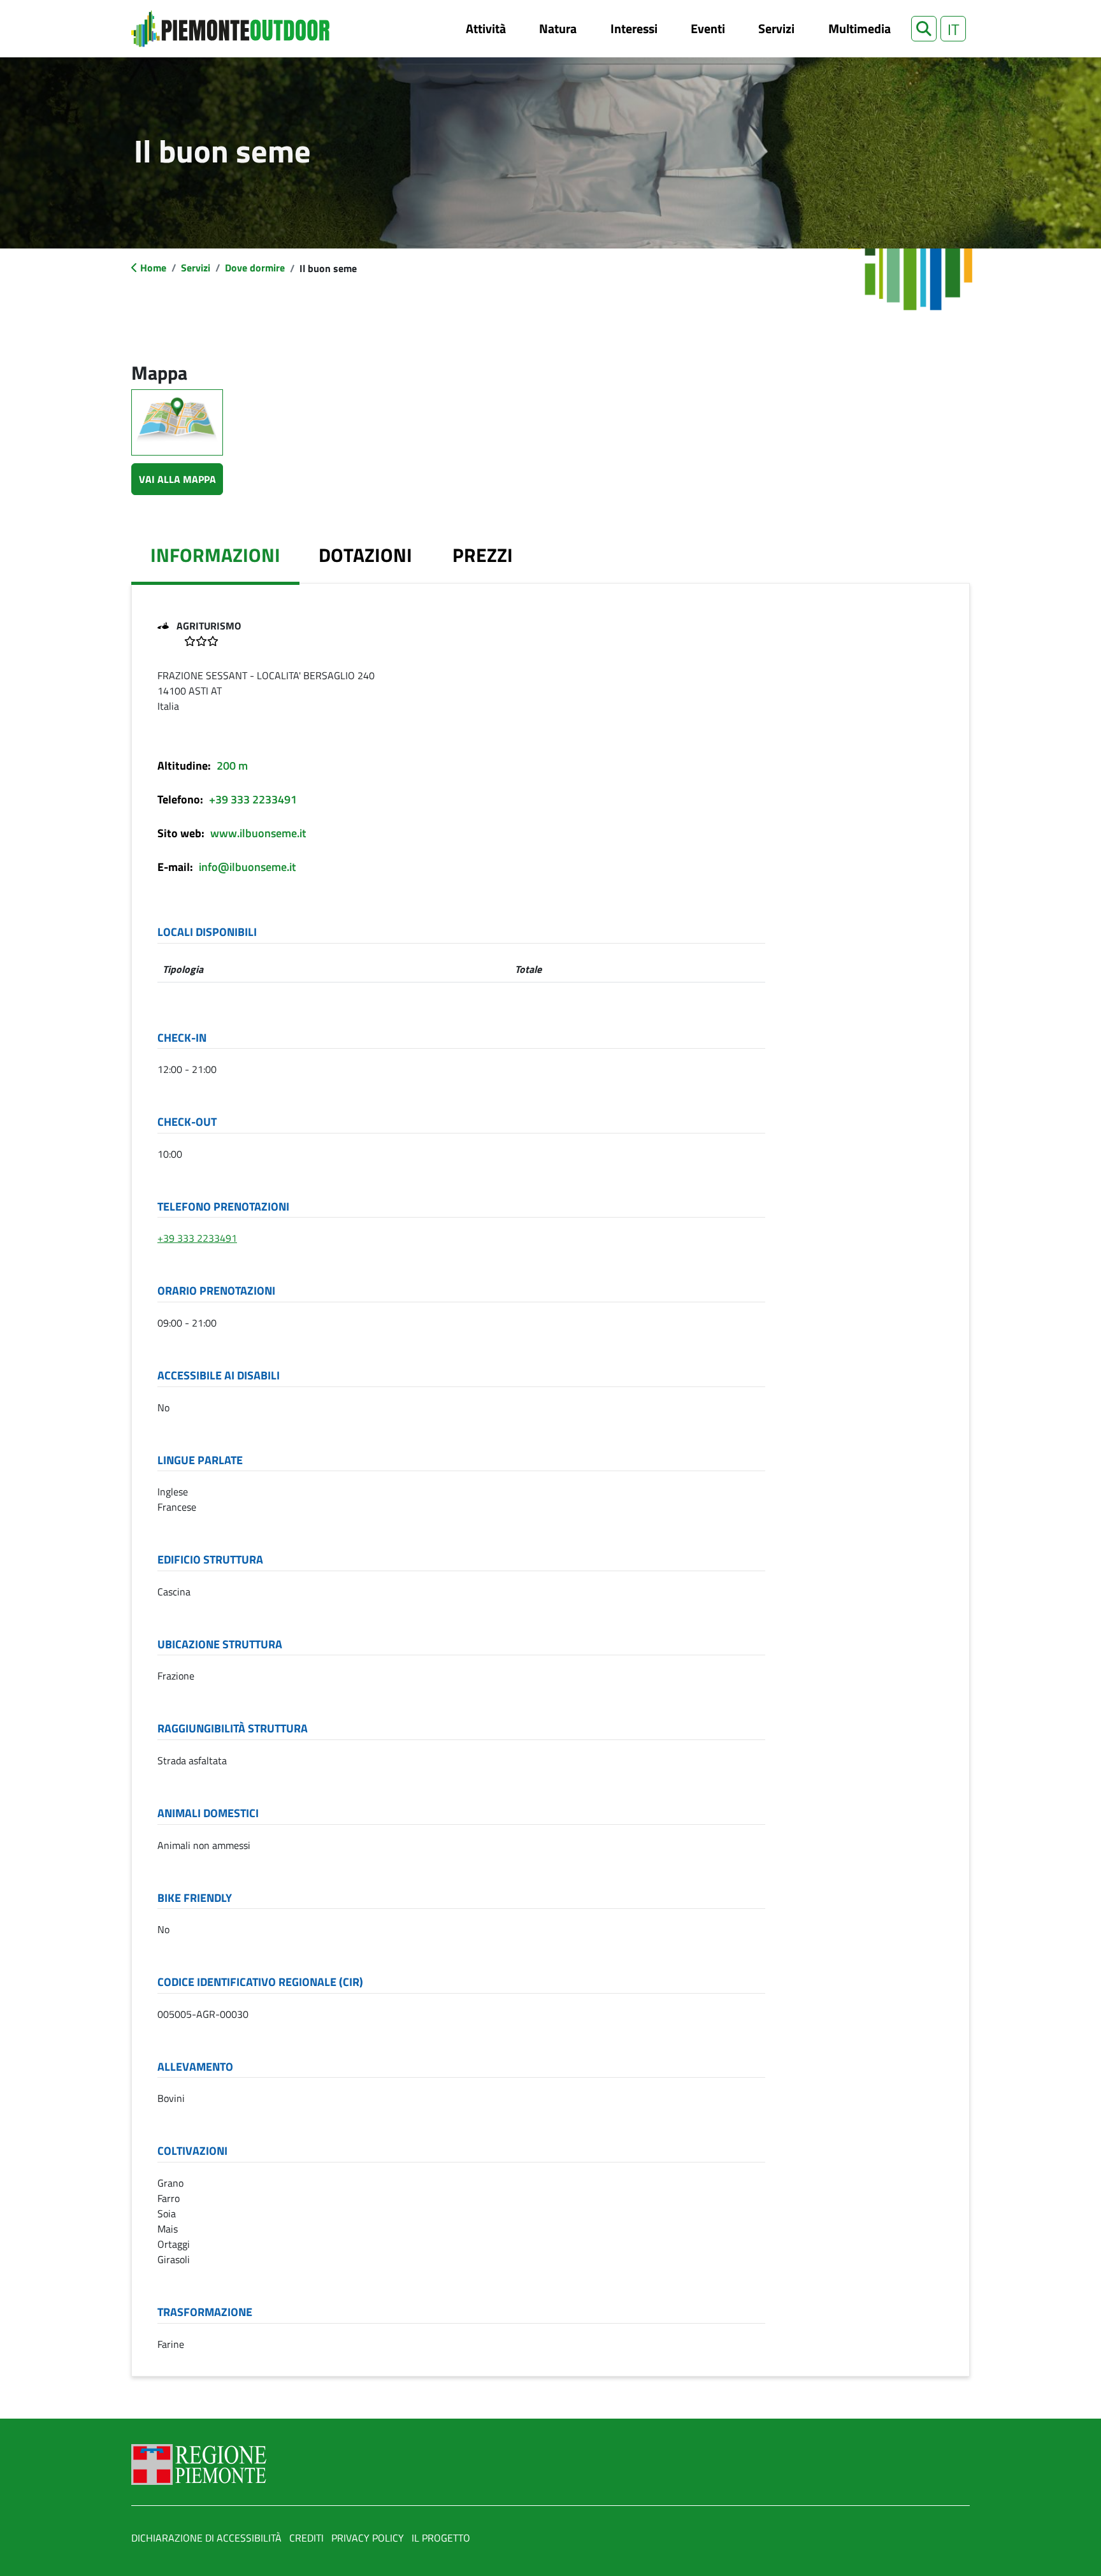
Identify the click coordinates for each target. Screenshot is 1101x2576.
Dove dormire (255, 268)
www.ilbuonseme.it (258, 833)
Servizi (776, 28)
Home (153, 268)
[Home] (230, 29)
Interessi (634, 28)
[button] (924, 29)
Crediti (306, 2538)
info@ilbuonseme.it (247, 867)
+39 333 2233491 (253, 799)
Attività (486, 28)
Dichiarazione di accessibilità (206, 2538)
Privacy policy (368, 2538)
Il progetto (441, 2538)
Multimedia (860, 28)
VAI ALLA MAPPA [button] (177, 479)
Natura (558, 28)
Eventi (708, 28)
